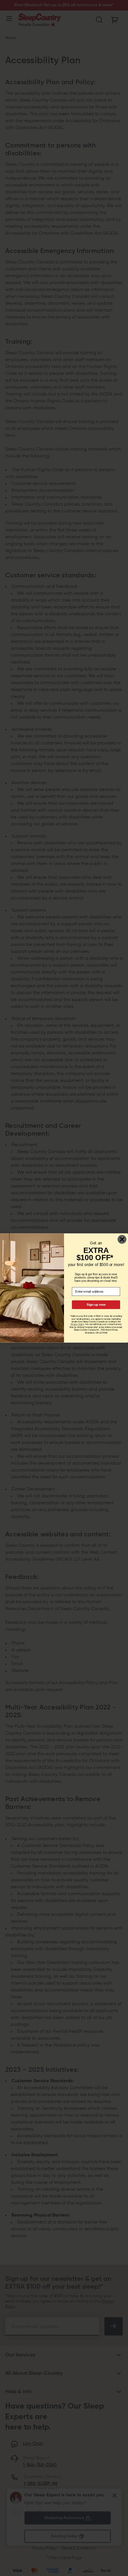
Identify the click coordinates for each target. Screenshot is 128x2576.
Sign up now (96, 1305)
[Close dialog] (122, 1239)
